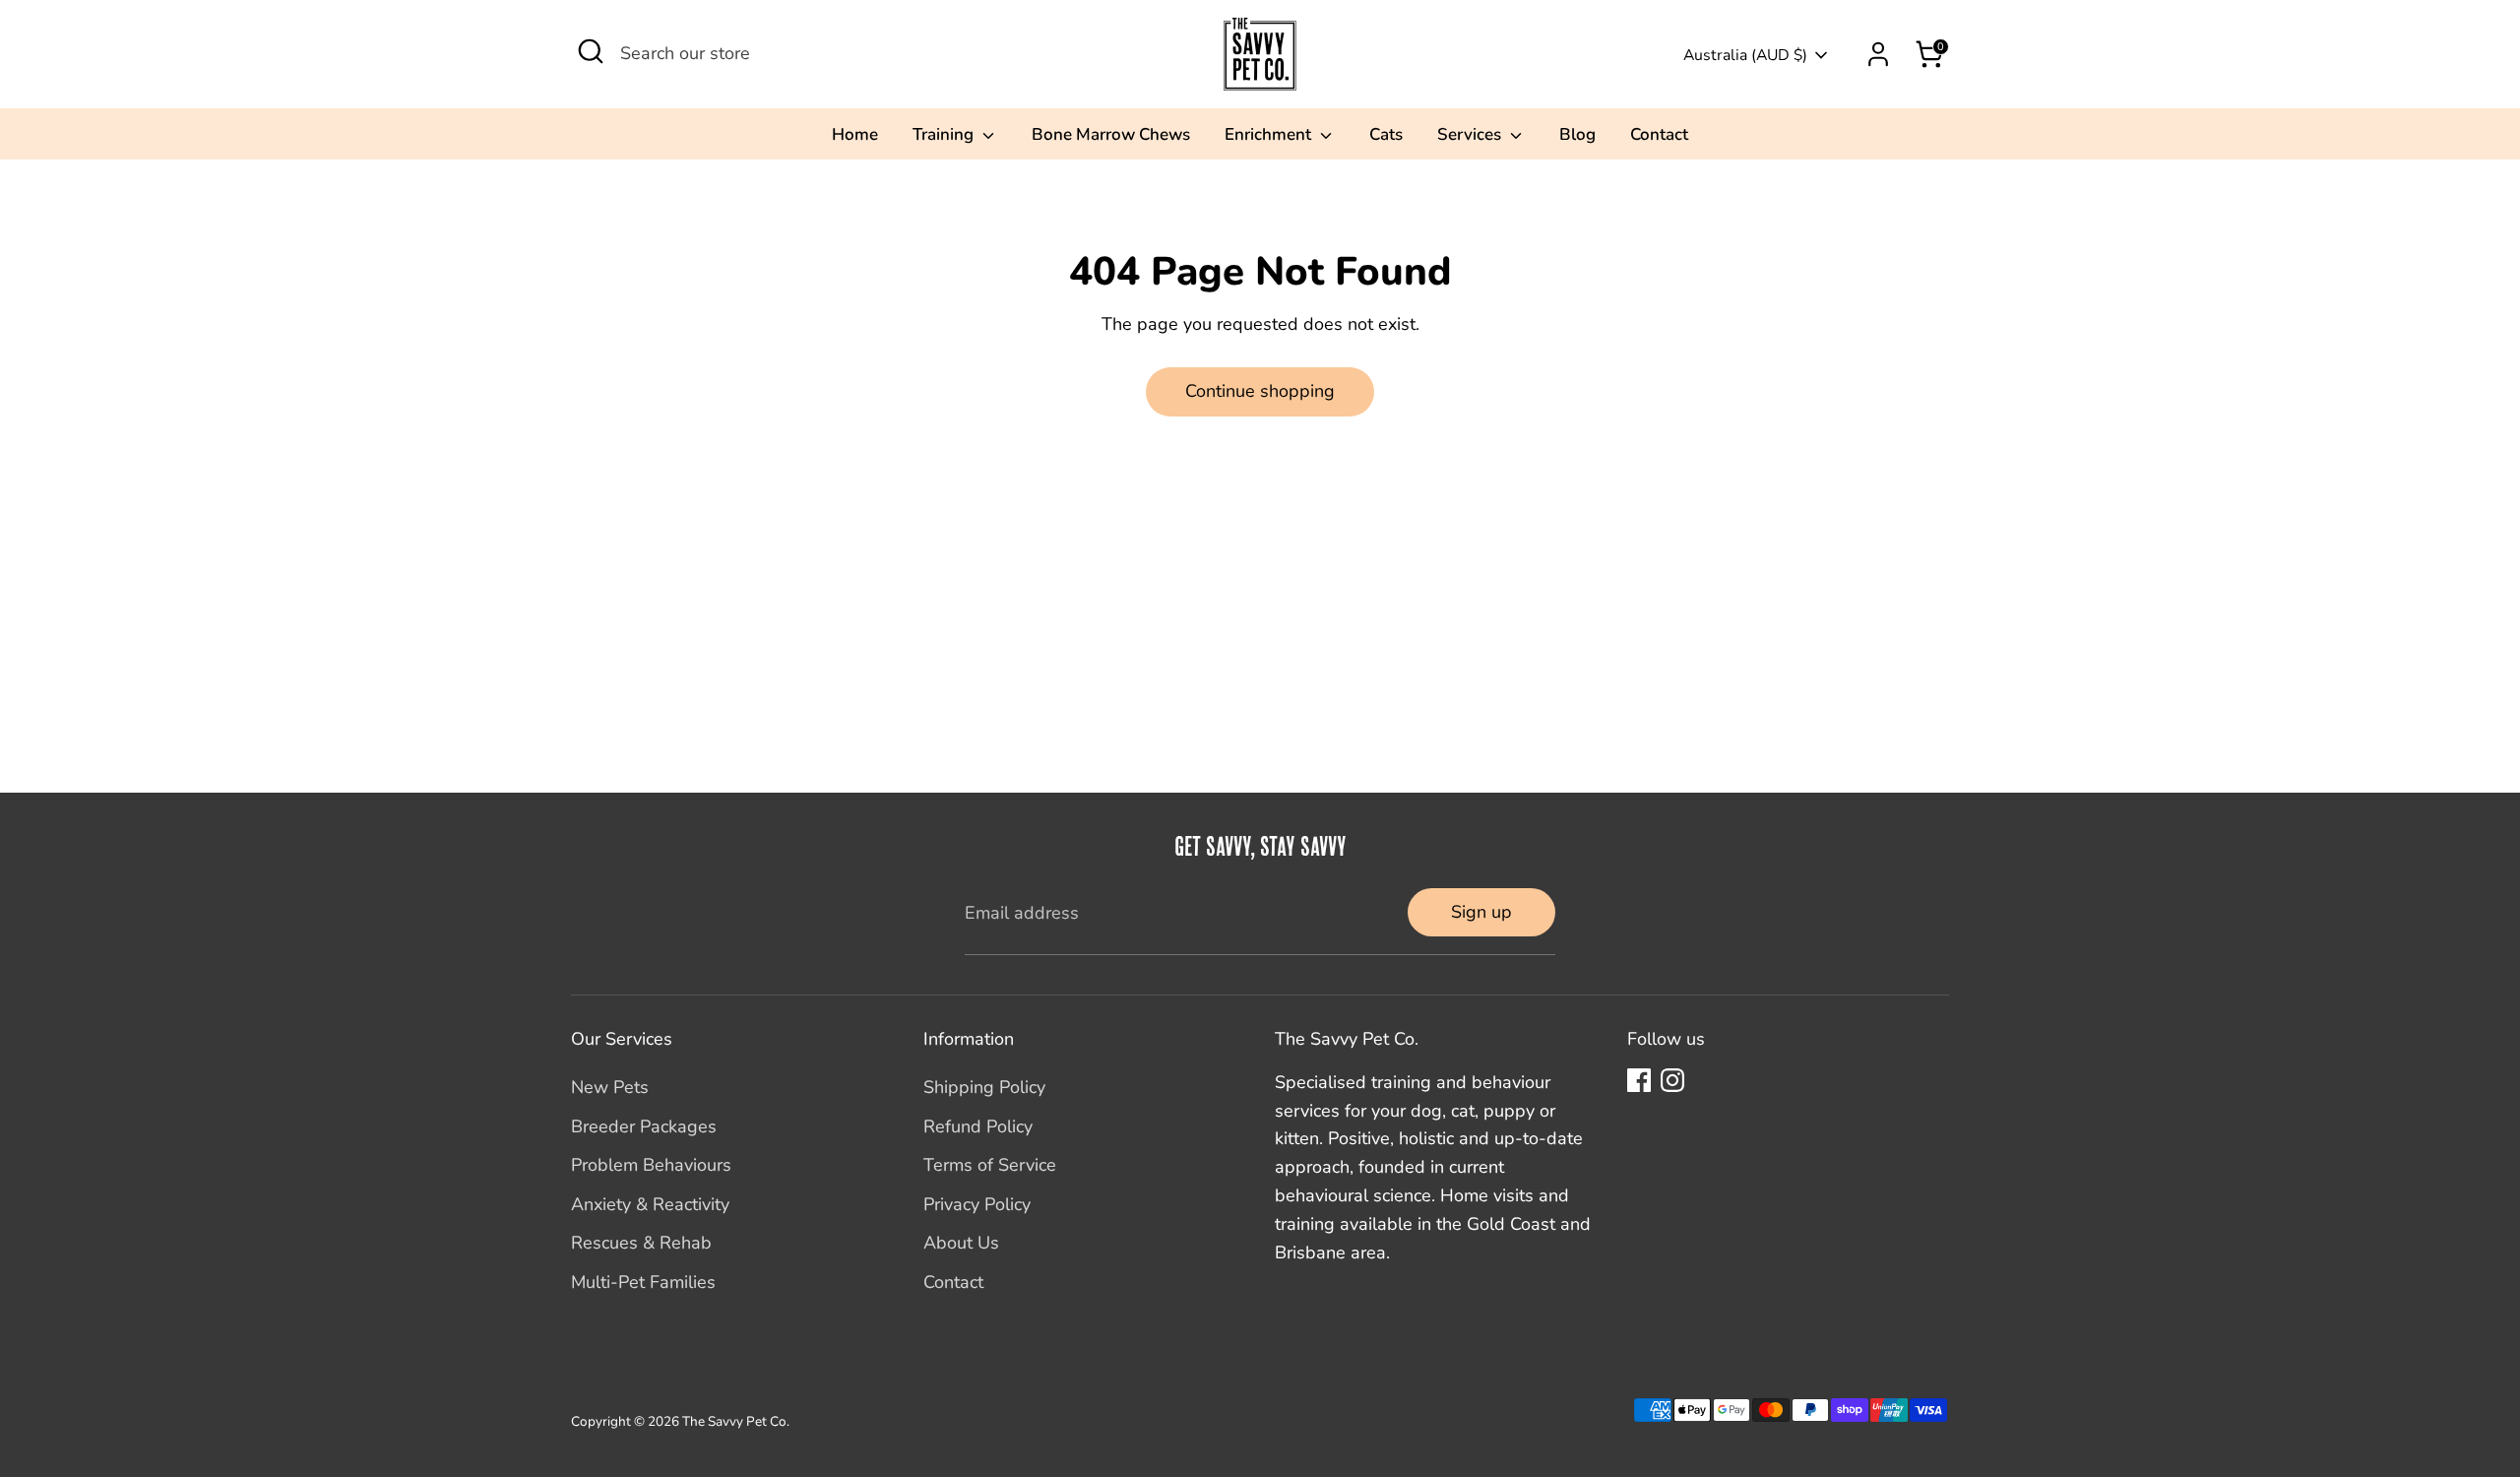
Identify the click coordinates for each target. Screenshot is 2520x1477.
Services (1471, 134)
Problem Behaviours (651, 1165)
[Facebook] (1639, 1080)
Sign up (1481, 912)
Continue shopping (1260, 391)
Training (945, 134)
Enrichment (1270, 134)
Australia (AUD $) (1745, 55)
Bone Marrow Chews (1111, 134)
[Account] (1878, 54)
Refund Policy (978, 1126)
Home (855, 134)
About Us (961, 1243)
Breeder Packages (644, 1126)
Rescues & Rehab (641, 1243)
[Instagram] (1672, 1080)
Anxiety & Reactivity (650, 1204)
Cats (1386, 134)
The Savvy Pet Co (734, 1421)
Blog (1577, 134)
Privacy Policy (977, 1204)
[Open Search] (591, 51)
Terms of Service (990, 1165)
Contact (1659, 134)
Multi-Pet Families (643, 1282)
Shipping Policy (984, 1087)
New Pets (610, 1087)
